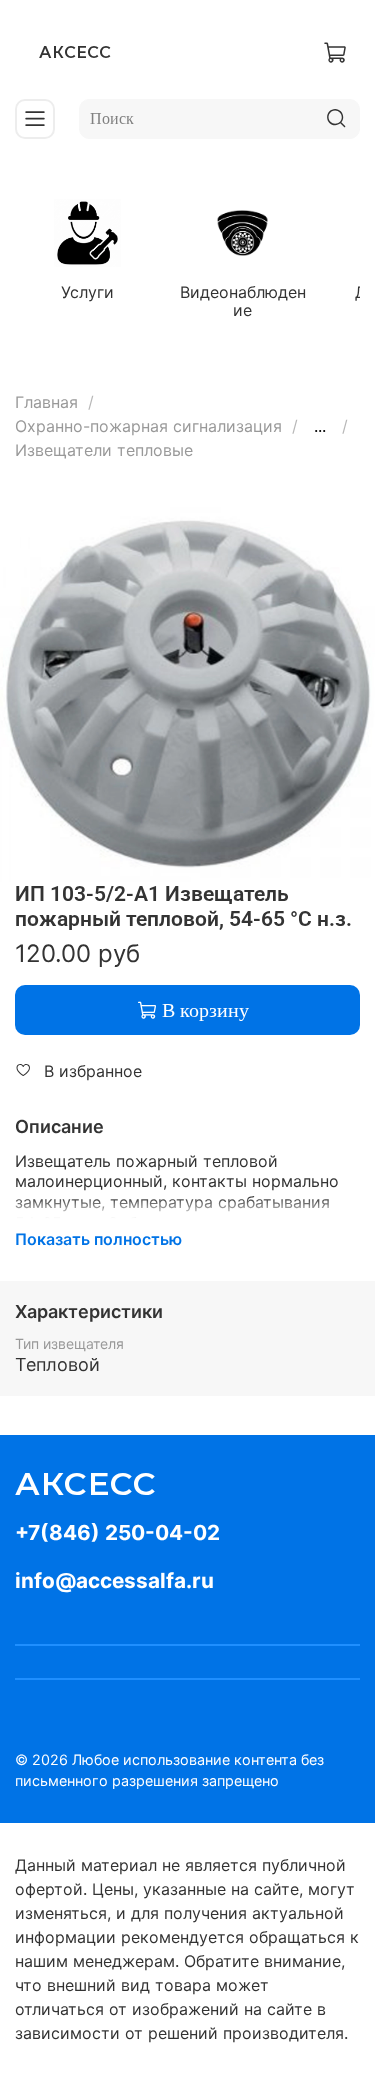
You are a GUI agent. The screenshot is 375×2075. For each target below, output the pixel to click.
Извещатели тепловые (104, 450)
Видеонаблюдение (243, 301)
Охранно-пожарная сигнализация (148, 426)
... (320, 426)
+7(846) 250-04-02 (117, 1532)
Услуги (87, 292)
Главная (46, 402)
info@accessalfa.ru (114, 1580)
